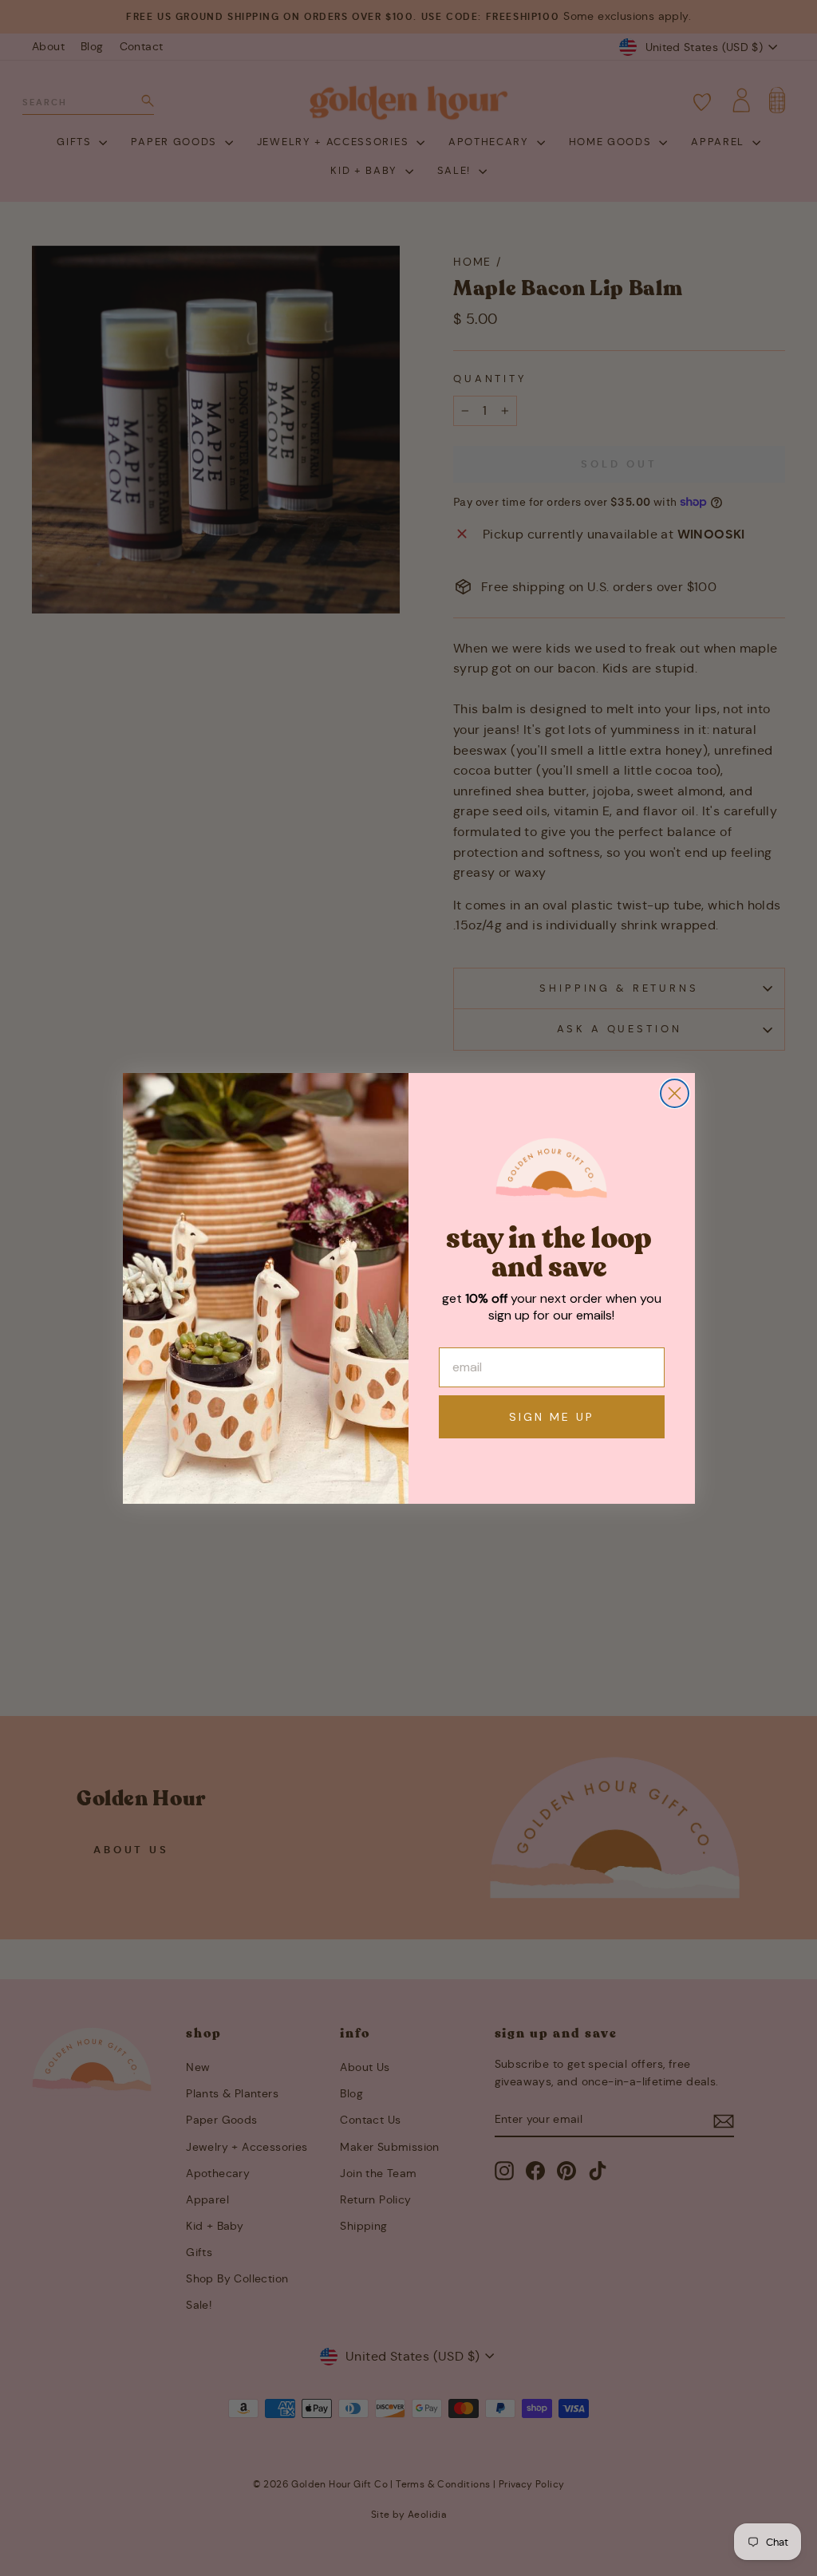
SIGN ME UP (552, 1417)
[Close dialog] (675, 1093)
